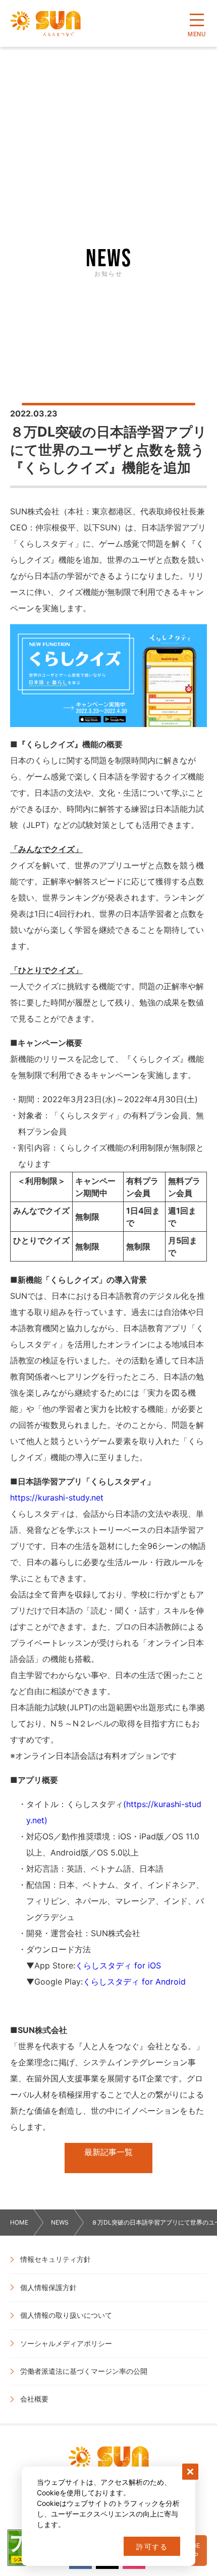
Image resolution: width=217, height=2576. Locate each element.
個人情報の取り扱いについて (66, 2315)
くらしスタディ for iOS (118, 1965)
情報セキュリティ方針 (56, 2259)
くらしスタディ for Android (134, 1982)
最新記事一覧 (108, 2152)
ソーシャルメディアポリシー (66, 2343)
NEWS (60, 2222)
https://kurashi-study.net (57, 1497)
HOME (19, 2222)
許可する (152, 2547)
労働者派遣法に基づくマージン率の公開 (84, 2371)
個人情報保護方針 (48, 2287)
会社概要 (34, 2399)
